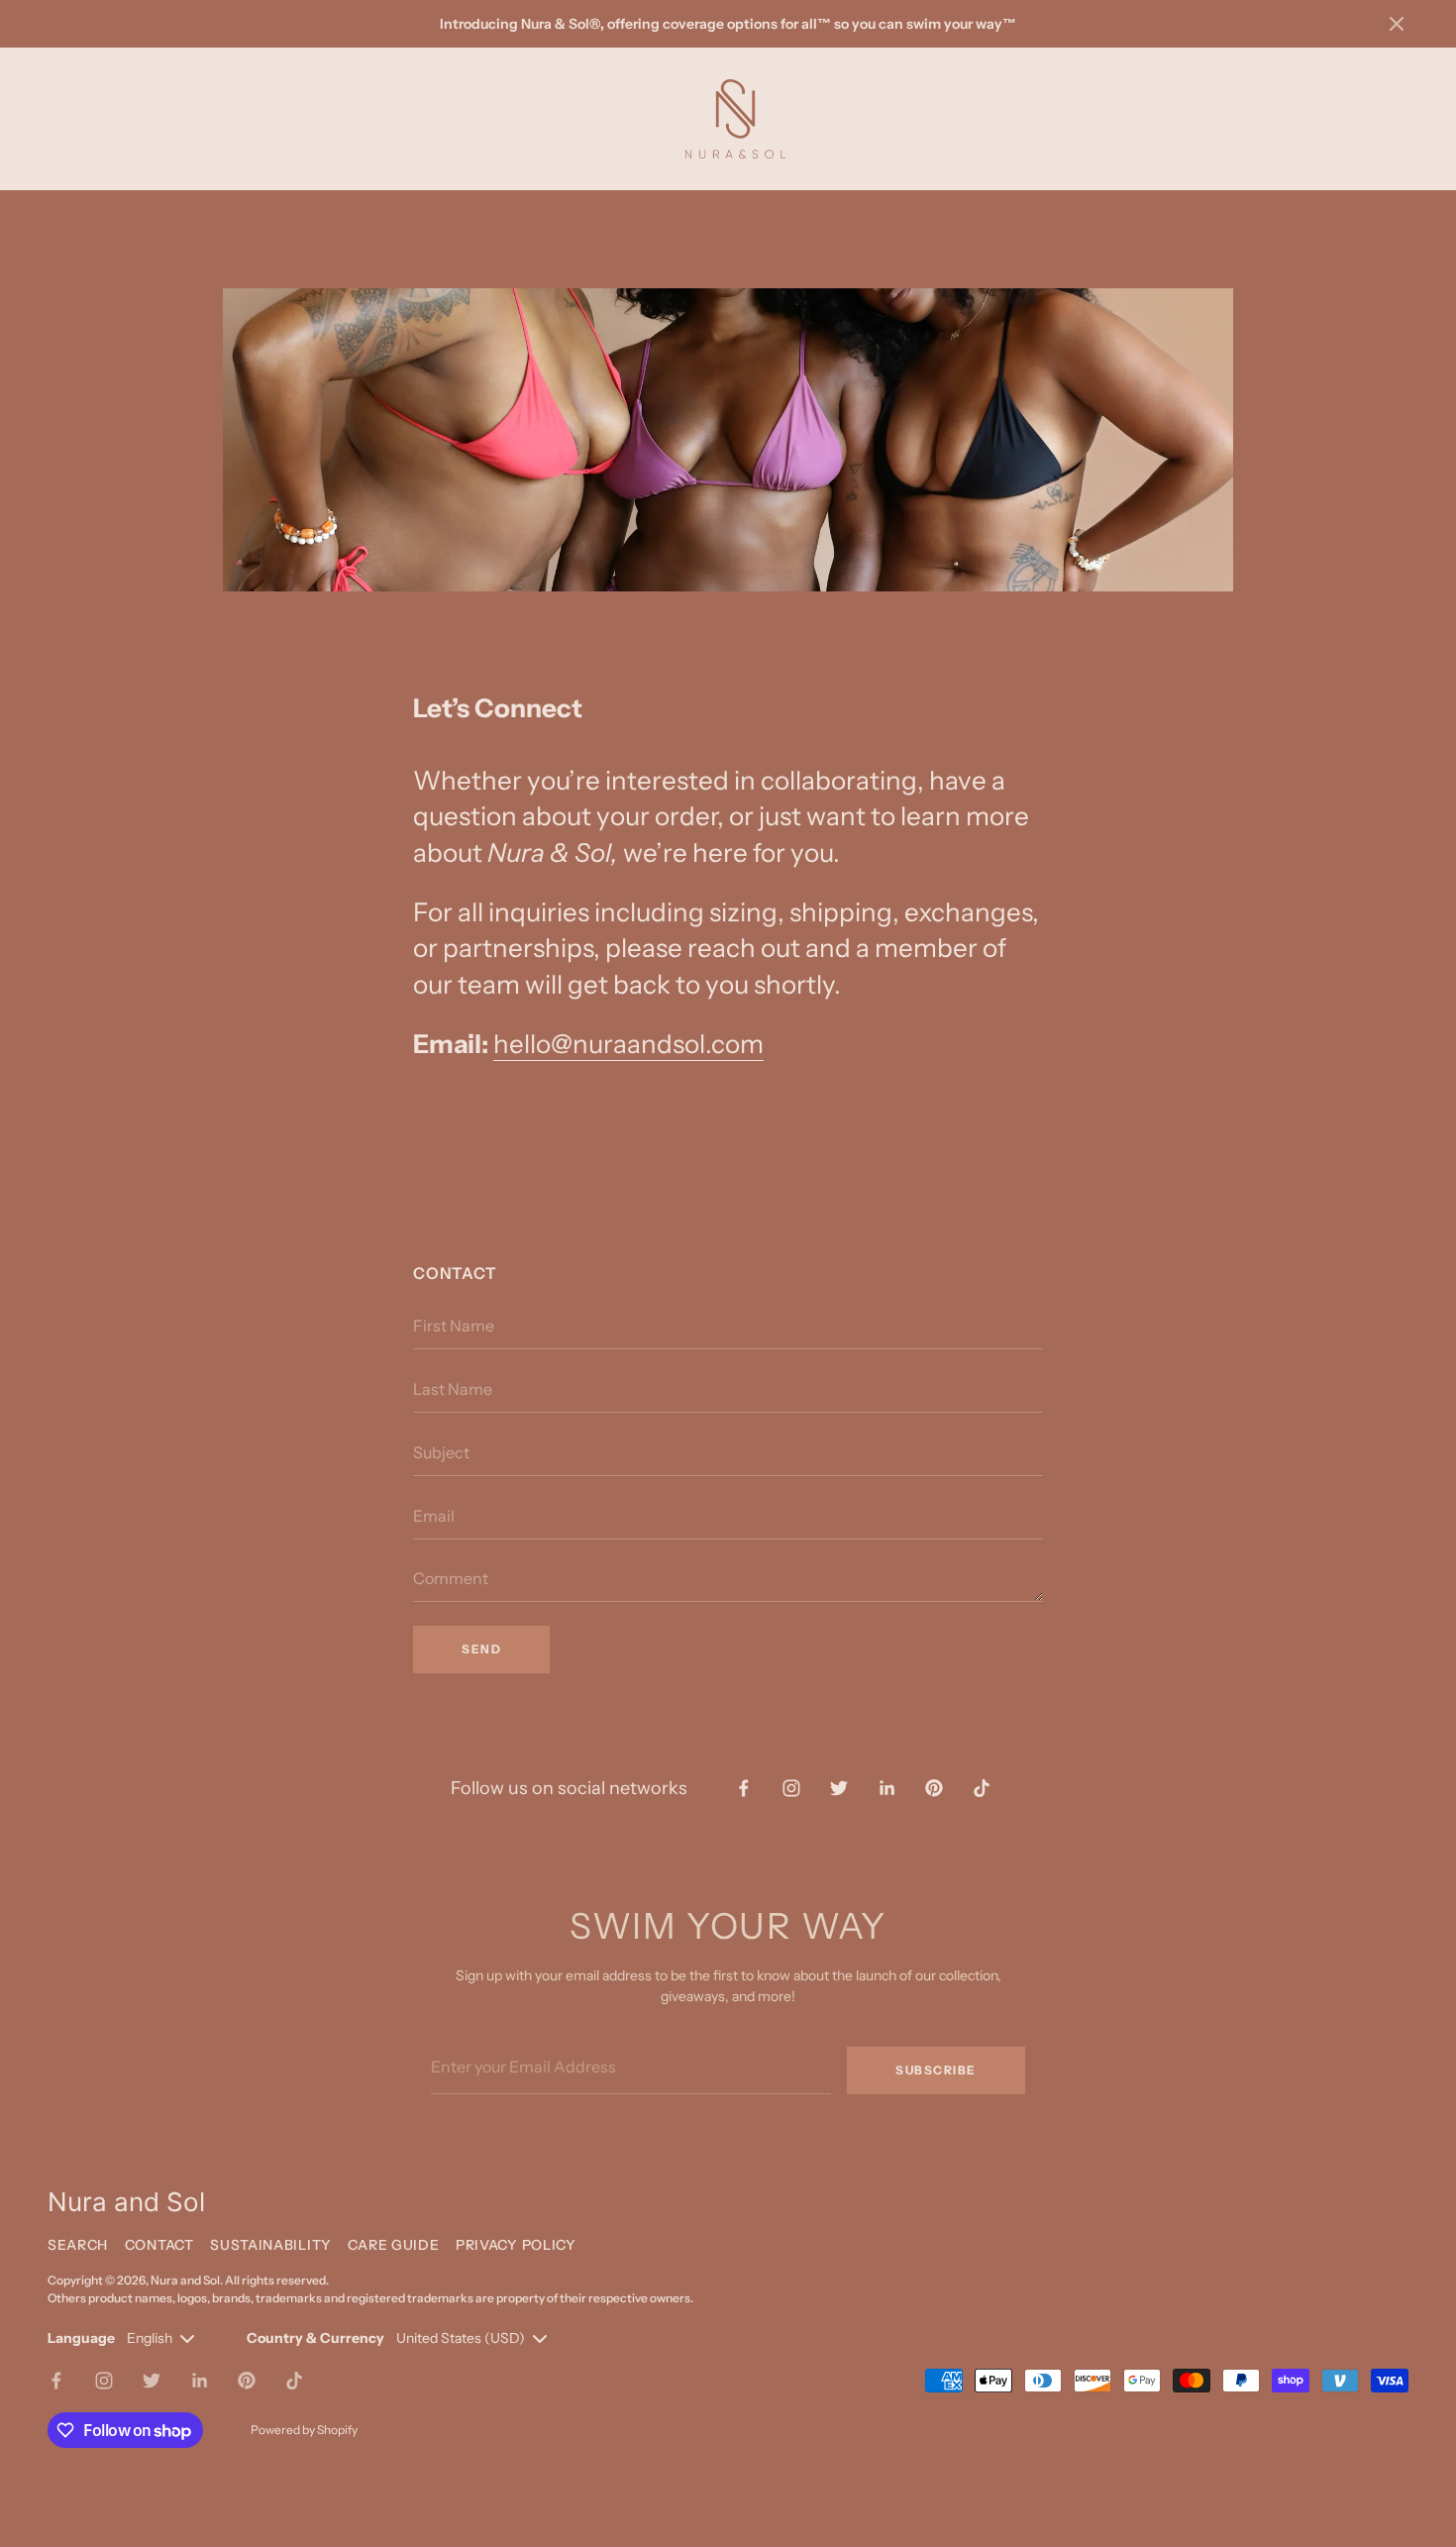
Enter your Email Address (510, 2033)
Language (81, 2338)
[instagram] (791, 1788)
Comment (445, 1612)
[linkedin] (886, 1788)
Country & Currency (315, 2338)
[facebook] (744, 1788)
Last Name (447, 1423)
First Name (447, 1359)
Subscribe (936, 2070)
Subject (437, 1486)
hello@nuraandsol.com (628, 1044)
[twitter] (839, 1788)
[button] (1397, 24)
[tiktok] (982, 1788)
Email (430, 1549)
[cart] (1397, 119)
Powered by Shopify (304, 2430)
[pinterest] (934, 1788)
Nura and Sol (185, 2280)
